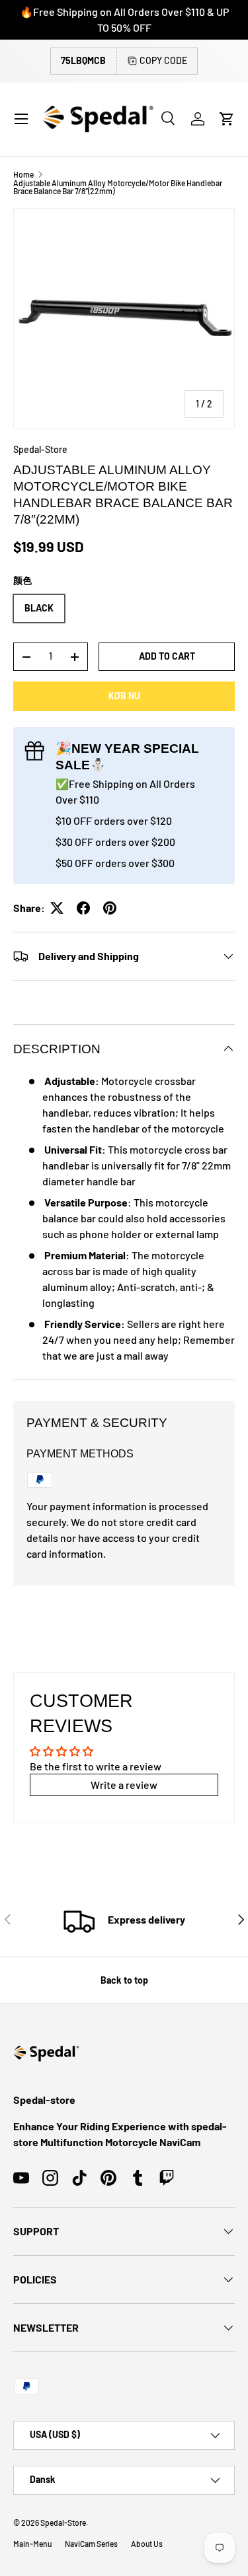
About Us (147, 2544)
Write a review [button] (124, 1785)
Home (23, 174)
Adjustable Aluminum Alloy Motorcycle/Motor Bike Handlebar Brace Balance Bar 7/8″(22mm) (118, 187)
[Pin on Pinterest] (110, 908)
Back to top (124, 1980)
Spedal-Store (40, 449)
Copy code (163, 60)
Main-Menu (32, 2544)
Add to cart (167, 656)
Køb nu (124, 696)
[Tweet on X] (57, 908)
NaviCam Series (91, 2544)
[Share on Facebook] (83, 908)
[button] (227, 119)
